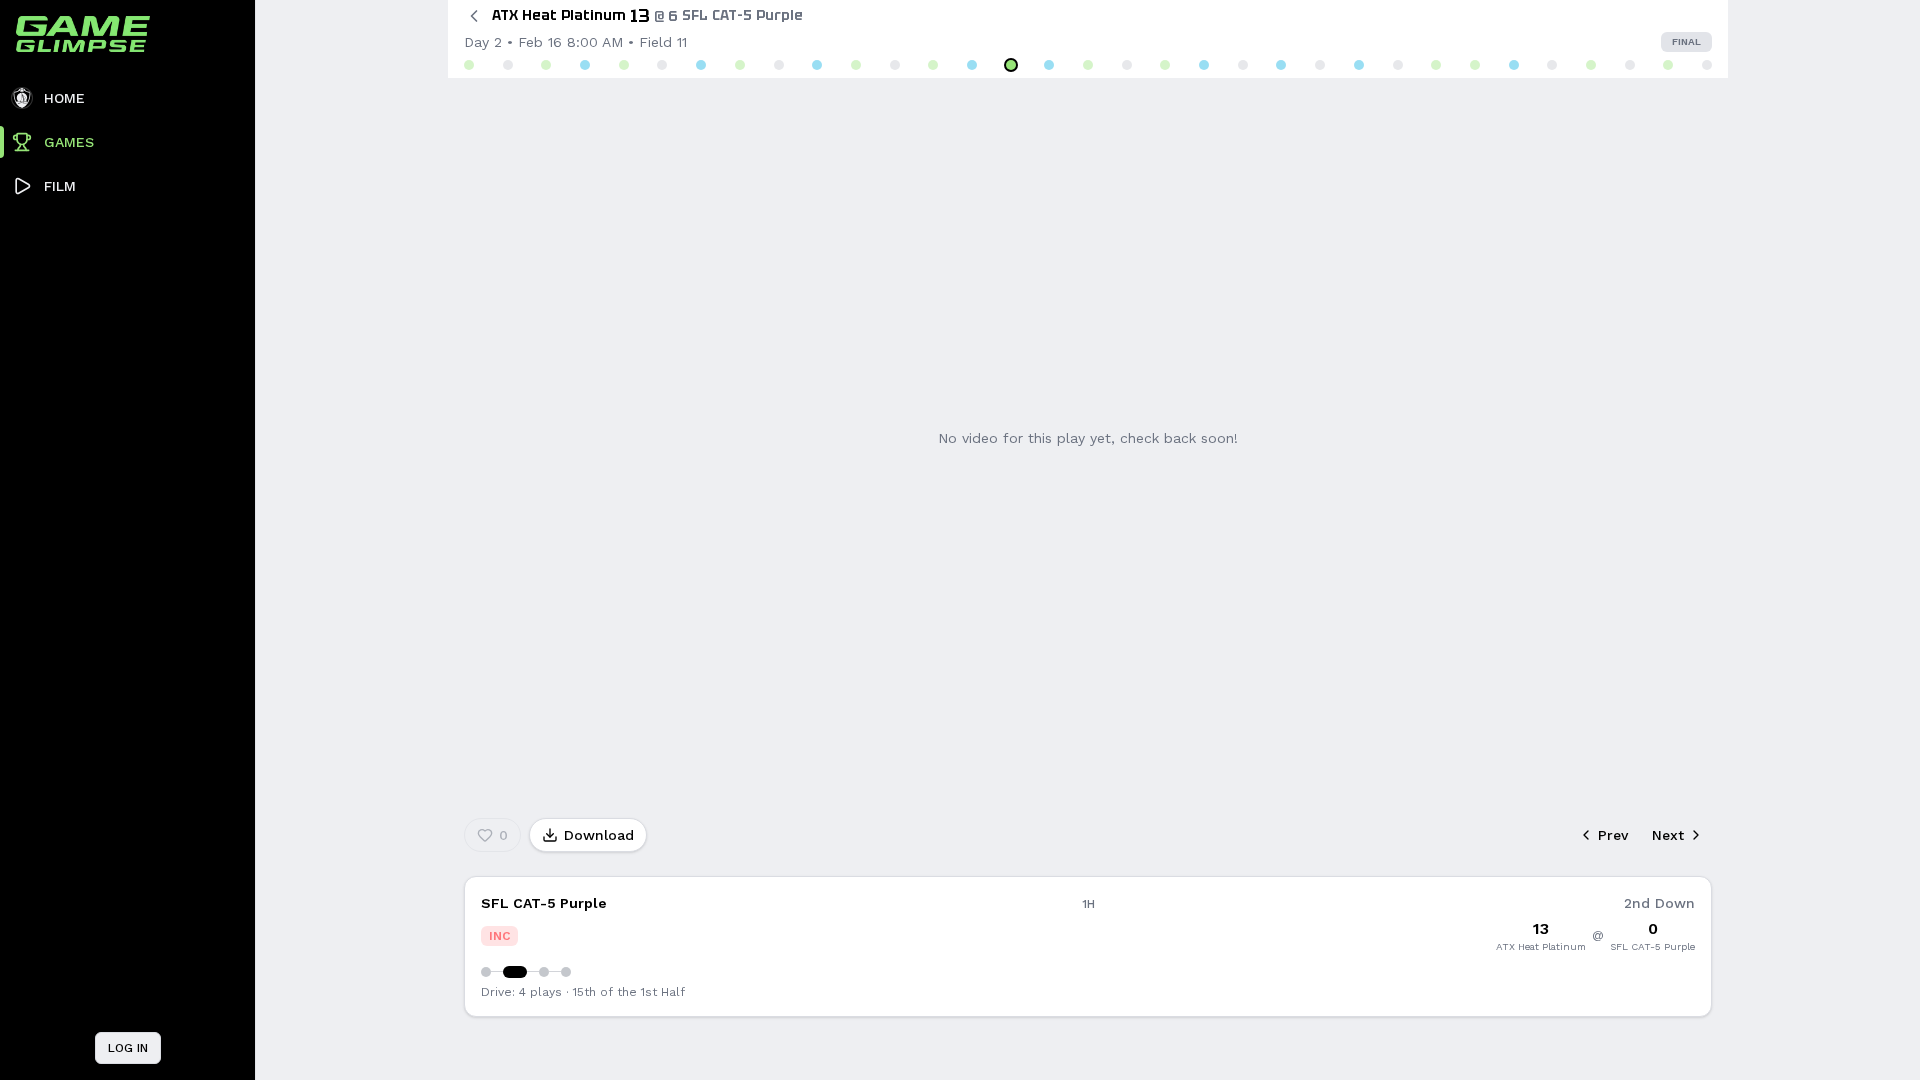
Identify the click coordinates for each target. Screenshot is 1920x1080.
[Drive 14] (972, 65)
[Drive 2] (508, 65)
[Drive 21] (1243, 65)
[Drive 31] (1630, 65)
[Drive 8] (740, 65)
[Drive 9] (779, 65)
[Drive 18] (1127, 65)
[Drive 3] (546, 65)
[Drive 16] (1049, 65)
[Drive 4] (585, 65)
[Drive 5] (624, 65)
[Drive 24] (1359, 65)
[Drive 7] (701, 65)
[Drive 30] (1591, 65)
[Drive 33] (1707, 65)
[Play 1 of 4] (486, 972)
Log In (128, 1048)
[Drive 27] (1475, 65)
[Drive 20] (1204, 65)
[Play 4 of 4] (566, 972)
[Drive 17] (1088, 65)
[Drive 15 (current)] (1011, 65)
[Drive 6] (662, 65)
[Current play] (515, 972)
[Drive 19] (1165, 65)
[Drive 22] (1281, 65)
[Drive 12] (895, 65)
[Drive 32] (1668, 65)
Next (1668, 835)
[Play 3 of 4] (544, 972)
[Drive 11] (856, 65)
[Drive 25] (1398, 65)
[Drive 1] (469, 65)
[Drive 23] (1320, 65)
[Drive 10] (817, 65)
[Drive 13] (933, 65)
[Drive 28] (1514, 65)
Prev (1613, 835)
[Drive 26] (1436, 65)
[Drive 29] (1552, 65)
